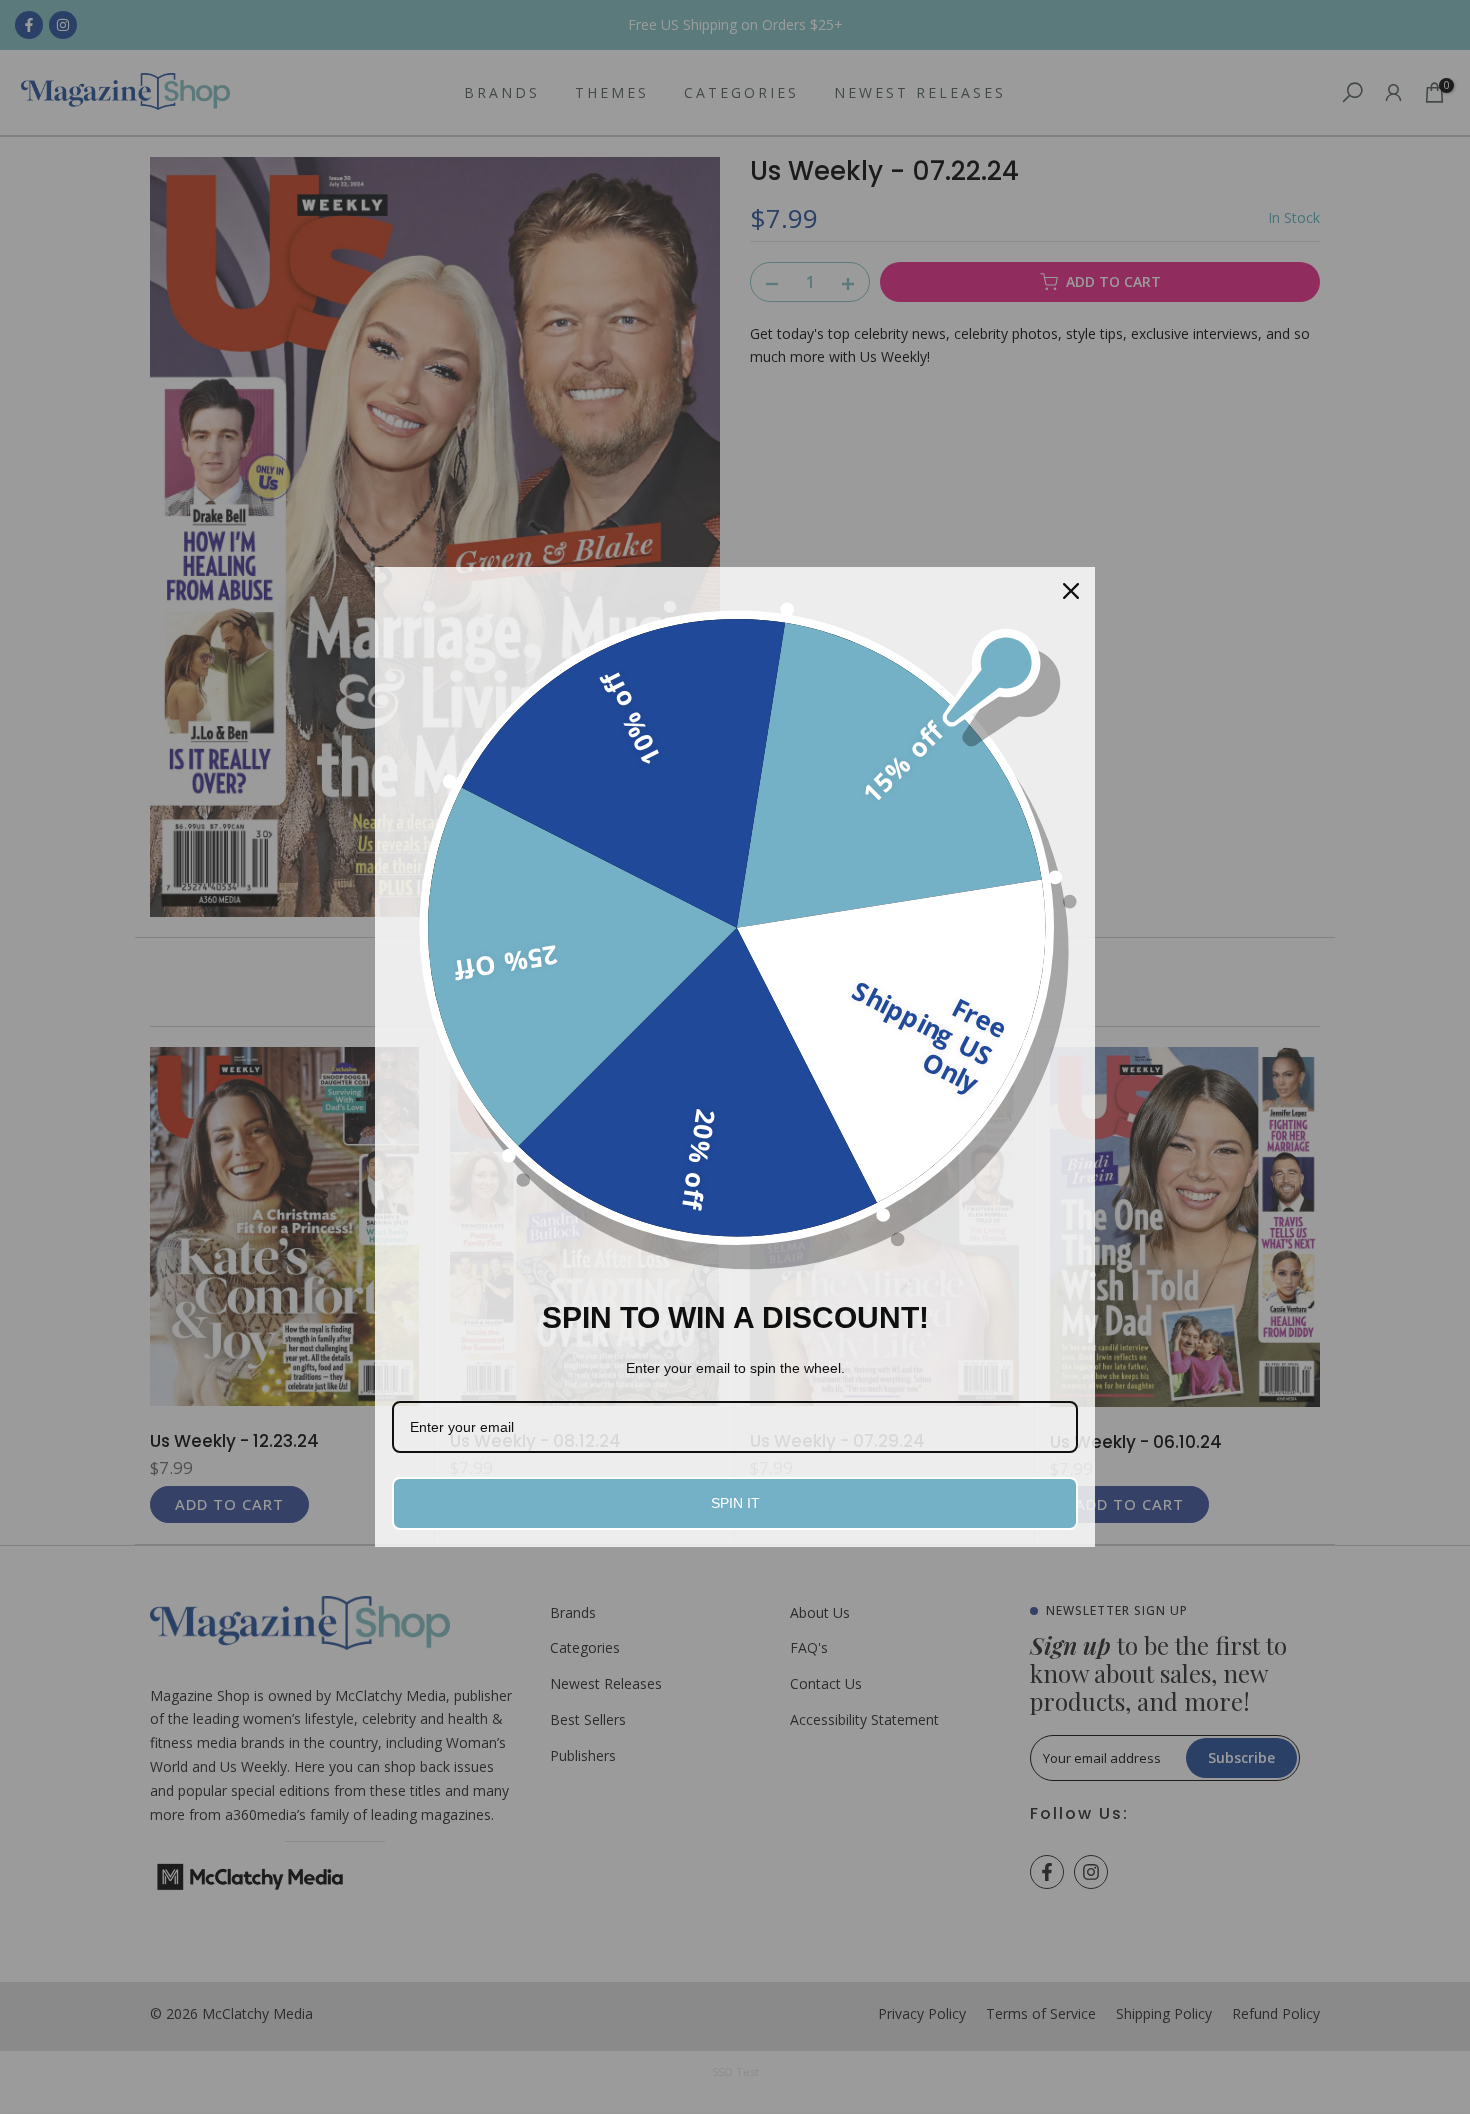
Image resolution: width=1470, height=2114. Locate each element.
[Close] (1071, 591)
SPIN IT (735, 1503)
